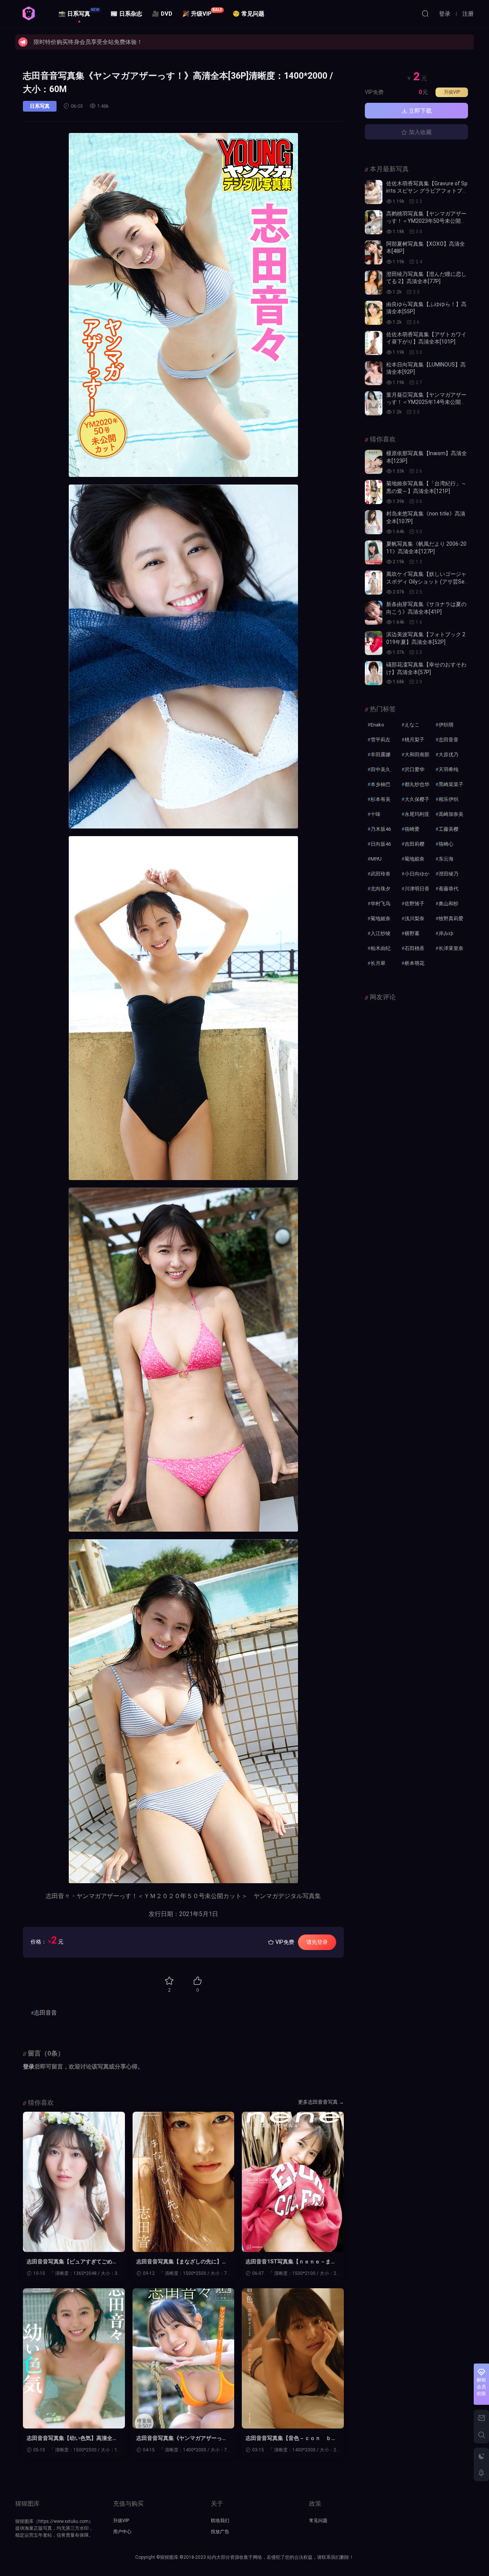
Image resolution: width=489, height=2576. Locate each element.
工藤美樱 (449, 829)
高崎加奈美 (451, 814)
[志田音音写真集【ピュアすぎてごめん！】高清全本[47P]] (74, 2182)
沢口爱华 (415, 769)
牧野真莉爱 (451, 918)
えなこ (412, 725)
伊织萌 (446, 725)
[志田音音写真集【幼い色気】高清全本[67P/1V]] (74, 2358)
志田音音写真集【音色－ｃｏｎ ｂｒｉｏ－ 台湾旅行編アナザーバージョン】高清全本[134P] (291, 2438)
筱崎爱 (412, 829)
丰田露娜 (381, 755)
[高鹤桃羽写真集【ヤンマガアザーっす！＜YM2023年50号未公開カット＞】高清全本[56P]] (374, 222)
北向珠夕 (381, 889)
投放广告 (220, 2532)
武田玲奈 (381, 874)
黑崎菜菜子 (451, 784)
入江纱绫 (381, 933)
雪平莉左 (381, 740)
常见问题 (318, 2521)
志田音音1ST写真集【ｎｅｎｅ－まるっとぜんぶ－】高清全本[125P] (291, 2262)
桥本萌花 (415, 963)
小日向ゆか (417, 874)
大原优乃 (449, 755)
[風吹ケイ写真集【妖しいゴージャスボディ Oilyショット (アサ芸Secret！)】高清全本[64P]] (374, 583)
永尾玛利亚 (417, 814)
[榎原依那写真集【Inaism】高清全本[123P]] (374, 462)
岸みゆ (446, 933)
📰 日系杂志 (126, 14)
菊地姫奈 (415, 859)
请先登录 (317, 1942)
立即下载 (419, 111)
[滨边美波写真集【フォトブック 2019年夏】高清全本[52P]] (374, 643)
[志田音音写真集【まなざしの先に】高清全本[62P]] (184, 2182)
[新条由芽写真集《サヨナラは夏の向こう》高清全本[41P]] (374, 613)
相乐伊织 (449, 799)
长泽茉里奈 (451, 948)
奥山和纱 (449, 904)
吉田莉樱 (415, 844)
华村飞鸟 (381, 904)
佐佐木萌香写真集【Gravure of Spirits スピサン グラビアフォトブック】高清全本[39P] (427, 191)
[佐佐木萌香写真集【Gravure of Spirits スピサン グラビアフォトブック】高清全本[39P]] (374, 192)
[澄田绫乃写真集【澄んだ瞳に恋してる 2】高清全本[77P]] (374, 283)
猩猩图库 (29, 13)
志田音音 (45, 2013)
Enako (377, 725)
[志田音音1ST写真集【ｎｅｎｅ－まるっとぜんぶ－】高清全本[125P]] (293, 2182)
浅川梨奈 (415, 918)
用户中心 (122, 2532)
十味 (376, 814)
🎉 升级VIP (202, 12)
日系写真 (40, 106)
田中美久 (381, 769)
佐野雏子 (415, 904)
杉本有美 (381, 799)
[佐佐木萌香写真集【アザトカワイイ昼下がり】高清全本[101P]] (374, 343)
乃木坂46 (381, 829)
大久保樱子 (417, 799)
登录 (29, 2067)
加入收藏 (419, 132)
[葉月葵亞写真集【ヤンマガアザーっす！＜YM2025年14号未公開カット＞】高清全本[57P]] (374, 403)
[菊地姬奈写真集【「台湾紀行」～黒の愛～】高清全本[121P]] (374, 492)
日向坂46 (381, 844)
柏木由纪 (381, 948)
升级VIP (452, 92)
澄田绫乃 (449, 874)
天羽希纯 (449, 769)
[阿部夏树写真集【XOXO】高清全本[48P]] (374, 252)
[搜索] (425, 13)
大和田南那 (417, 755)
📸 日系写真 (79, 12)
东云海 (446, 859)
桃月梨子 (415, 740)
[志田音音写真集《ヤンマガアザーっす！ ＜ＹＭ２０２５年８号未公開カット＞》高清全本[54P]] (184, 2358)
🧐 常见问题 (249, 14)
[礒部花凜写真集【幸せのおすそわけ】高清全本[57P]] (374, 673)
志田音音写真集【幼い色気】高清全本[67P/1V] (72, 2438)
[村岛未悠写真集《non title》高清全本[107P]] (374, 522)
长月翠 (378, 963)
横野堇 (412, 933)
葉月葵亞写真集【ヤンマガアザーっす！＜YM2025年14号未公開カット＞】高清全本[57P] (426, 402)
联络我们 (220, 2521)
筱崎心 (446, 844)
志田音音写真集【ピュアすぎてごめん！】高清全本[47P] (70, 2262)
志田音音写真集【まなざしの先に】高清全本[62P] (182, 2262)
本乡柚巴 (381, 784)
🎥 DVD (162, 14)
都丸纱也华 (417, 784)
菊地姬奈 (381, 918)
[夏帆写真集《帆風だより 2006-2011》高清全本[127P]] (374, 552)
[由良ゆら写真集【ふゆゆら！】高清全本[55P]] (374, 313)
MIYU (376, 859)
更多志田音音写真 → (321, 2102)
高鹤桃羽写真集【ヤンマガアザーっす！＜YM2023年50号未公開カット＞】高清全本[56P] (426, 221)
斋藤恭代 (449, 889)
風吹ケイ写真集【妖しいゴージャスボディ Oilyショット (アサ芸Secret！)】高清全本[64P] (427, 581)
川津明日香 (417, 889)
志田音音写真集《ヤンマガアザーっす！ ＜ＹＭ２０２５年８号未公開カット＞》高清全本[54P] (182, 2438)
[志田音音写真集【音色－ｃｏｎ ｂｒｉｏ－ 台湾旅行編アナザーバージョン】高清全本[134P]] (293, 2358)
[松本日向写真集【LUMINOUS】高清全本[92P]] (374, 373)
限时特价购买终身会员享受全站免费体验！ (88, 42)
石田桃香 (415, 948)
